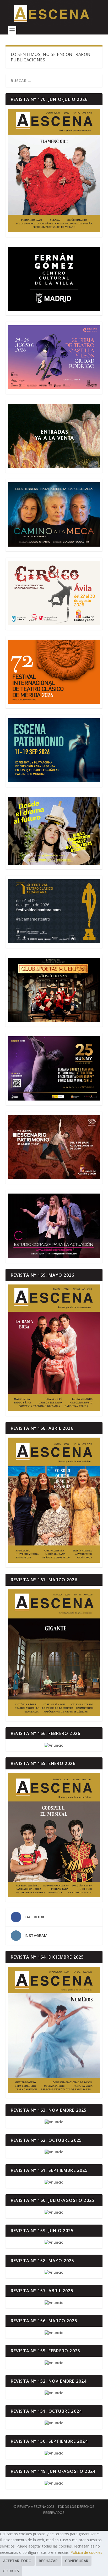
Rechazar (48, 2561)
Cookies (11, 2571)
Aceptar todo (17, 2561)
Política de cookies (86, 2552)
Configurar (77, 2561)
